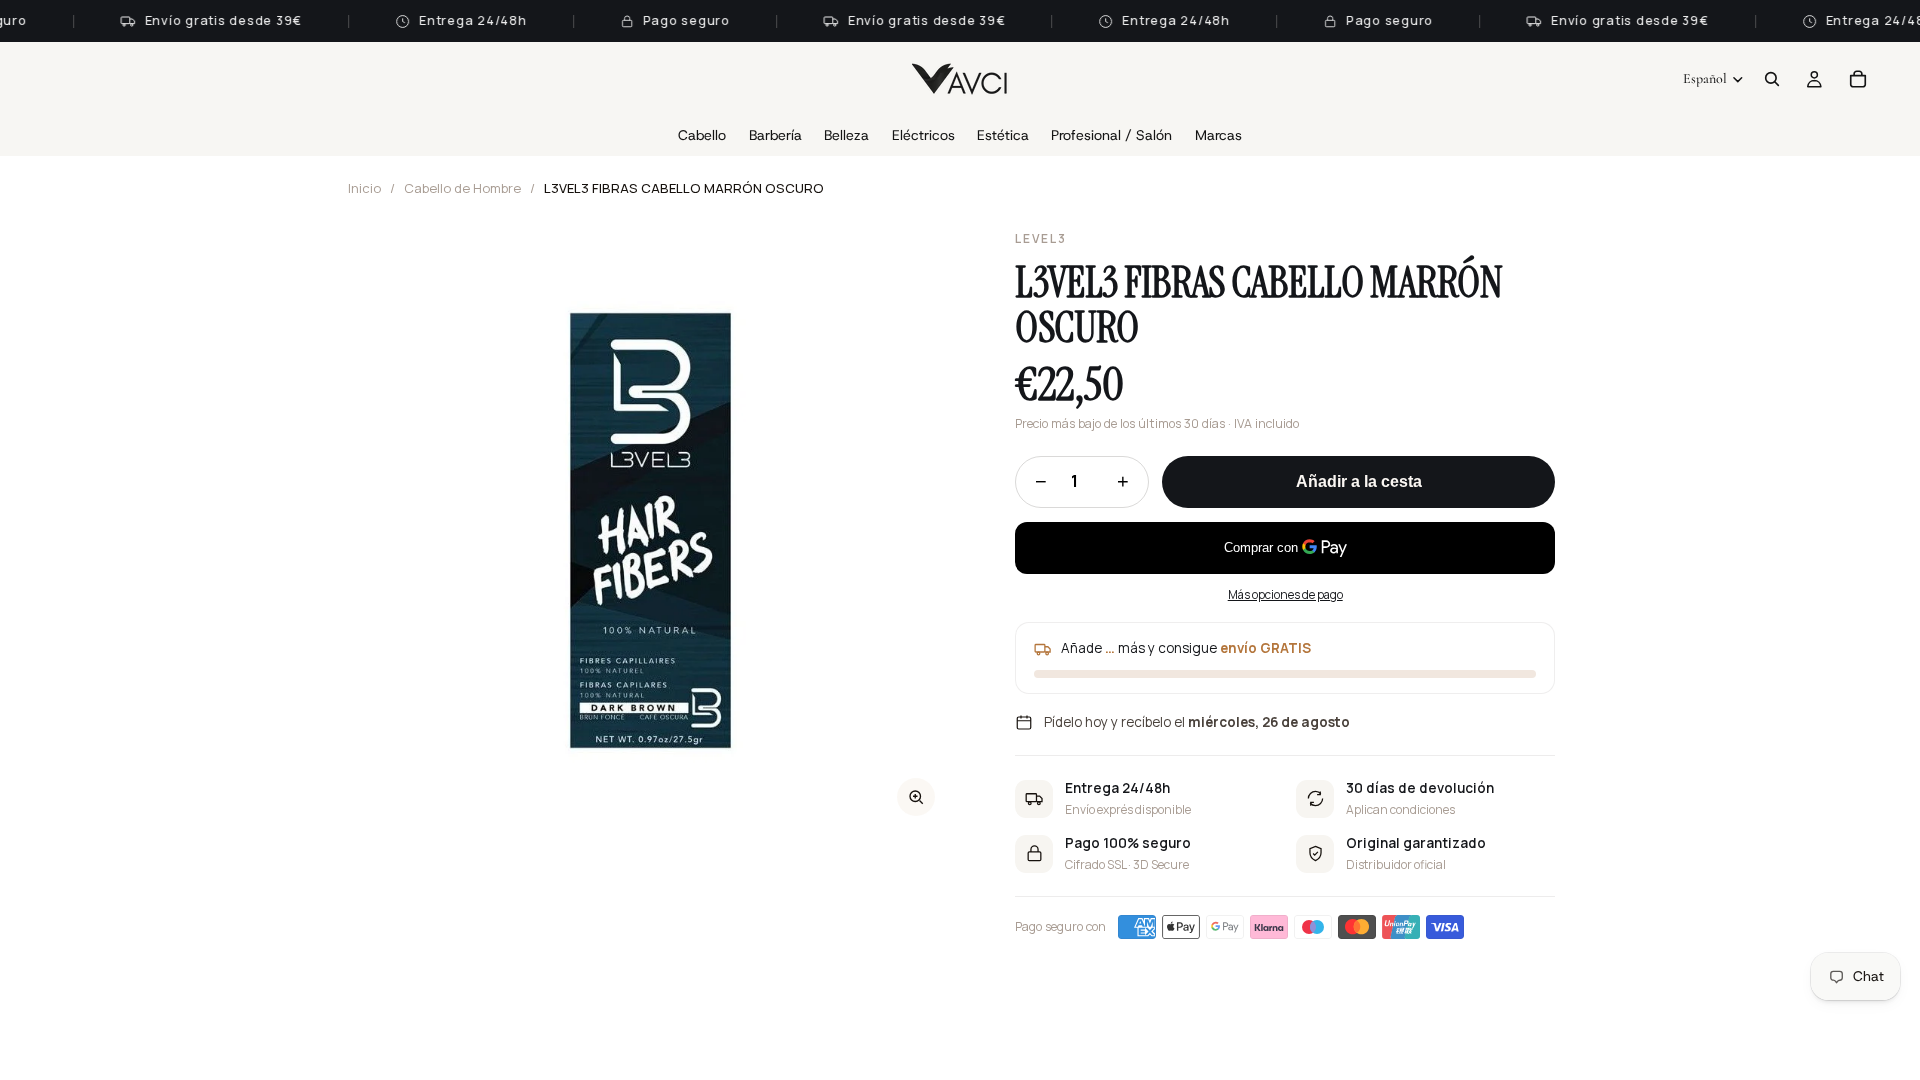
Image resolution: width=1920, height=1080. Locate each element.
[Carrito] (1858, 79)
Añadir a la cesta (1359, 481)
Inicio (364, 188)
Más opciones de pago (1285, 594)
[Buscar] (1772, 79)
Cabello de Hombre (462, 188)
